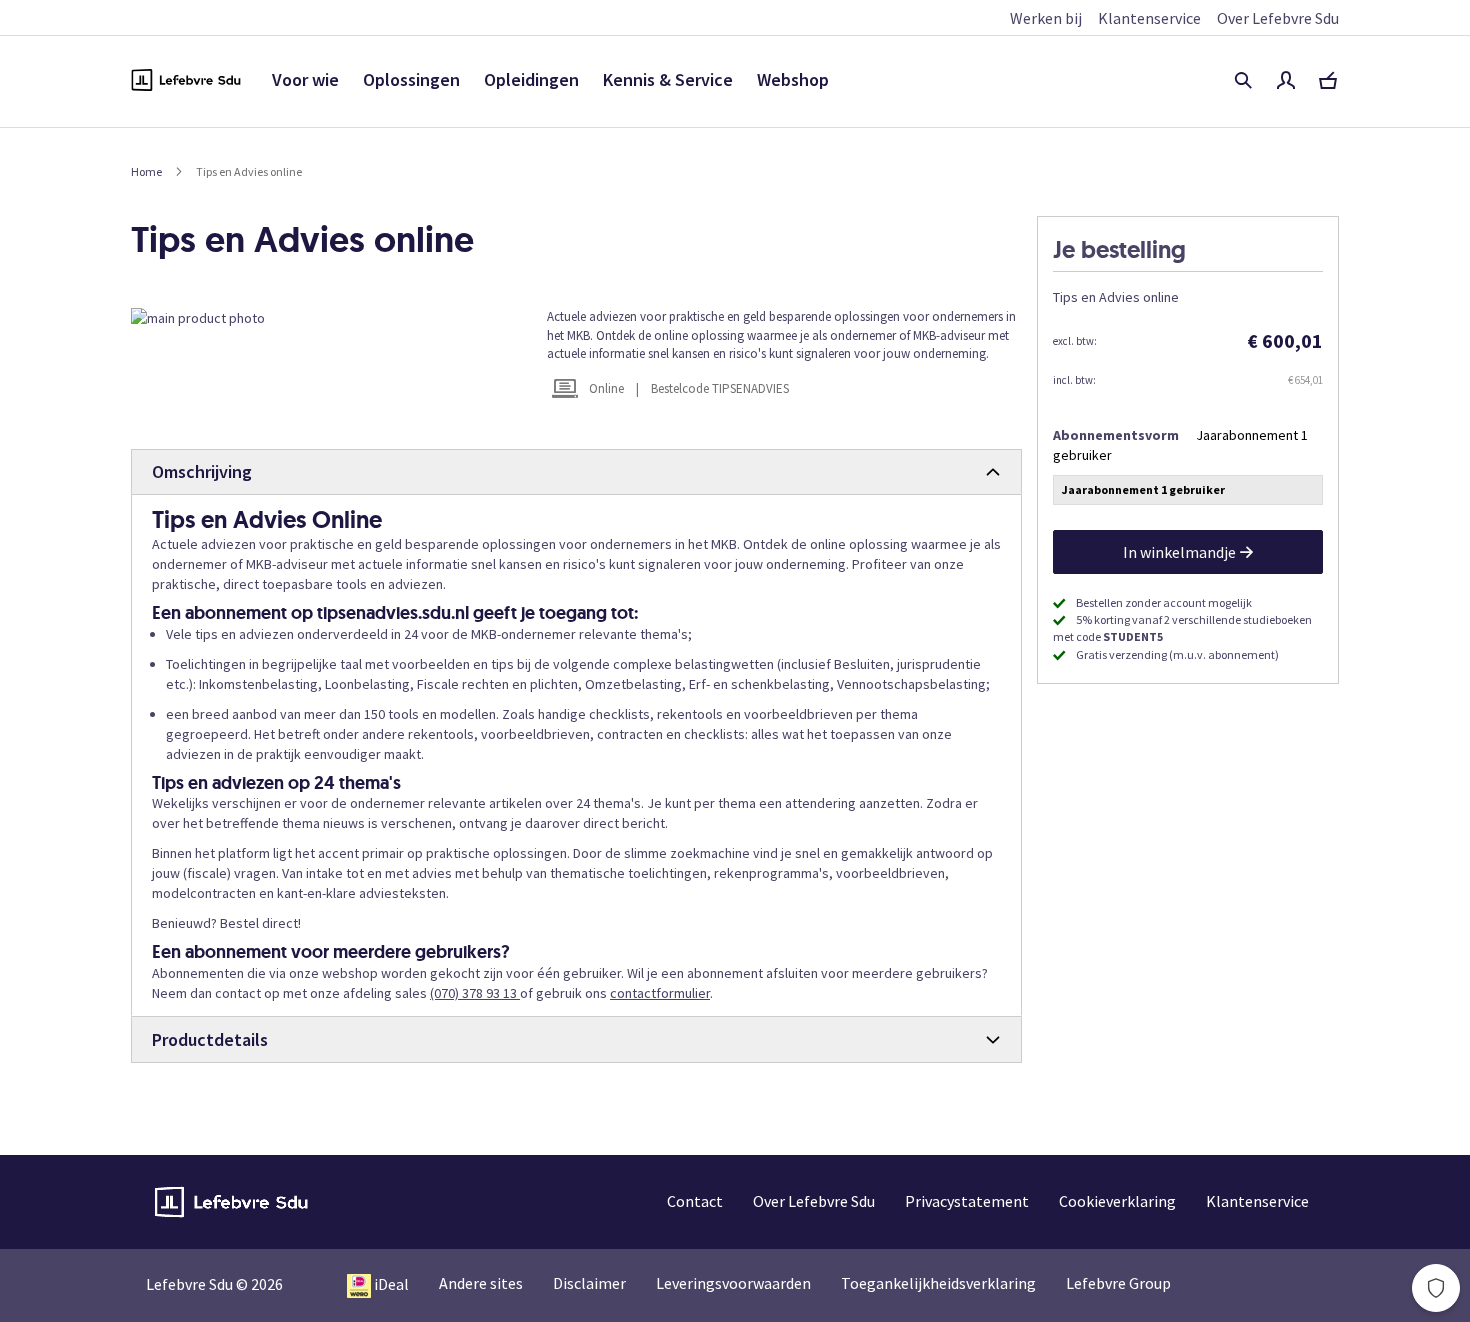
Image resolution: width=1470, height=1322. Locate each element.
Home (146, 171)
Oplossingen (411, 79)
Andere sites (481, 1283)
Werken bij (1046, 18)
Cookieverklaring (1117, 1201)
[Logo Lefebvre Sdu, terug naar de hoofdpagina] (186, 80)
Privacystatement (967, 1201)
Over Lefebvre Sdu (1278, 18)
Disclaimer (589, 1283)
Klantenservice (1149, 18)
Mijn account (1286, 80)
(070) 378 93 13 (475, 993)
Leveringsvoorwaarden (733, 1283)
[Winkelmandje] (1328, 80)
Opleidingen (531, 79)
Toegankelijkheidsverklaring (938, 1283)
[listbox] (1188, 492)
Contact (695, 1201)
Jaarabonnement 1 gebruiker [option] (1143, 489)
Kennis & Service (668, 79)
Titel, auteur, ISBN (1243, 80)
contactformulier (660, 993)
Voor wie (305, 79)
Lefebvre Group (1118, 1283)
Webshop (793, 79)
